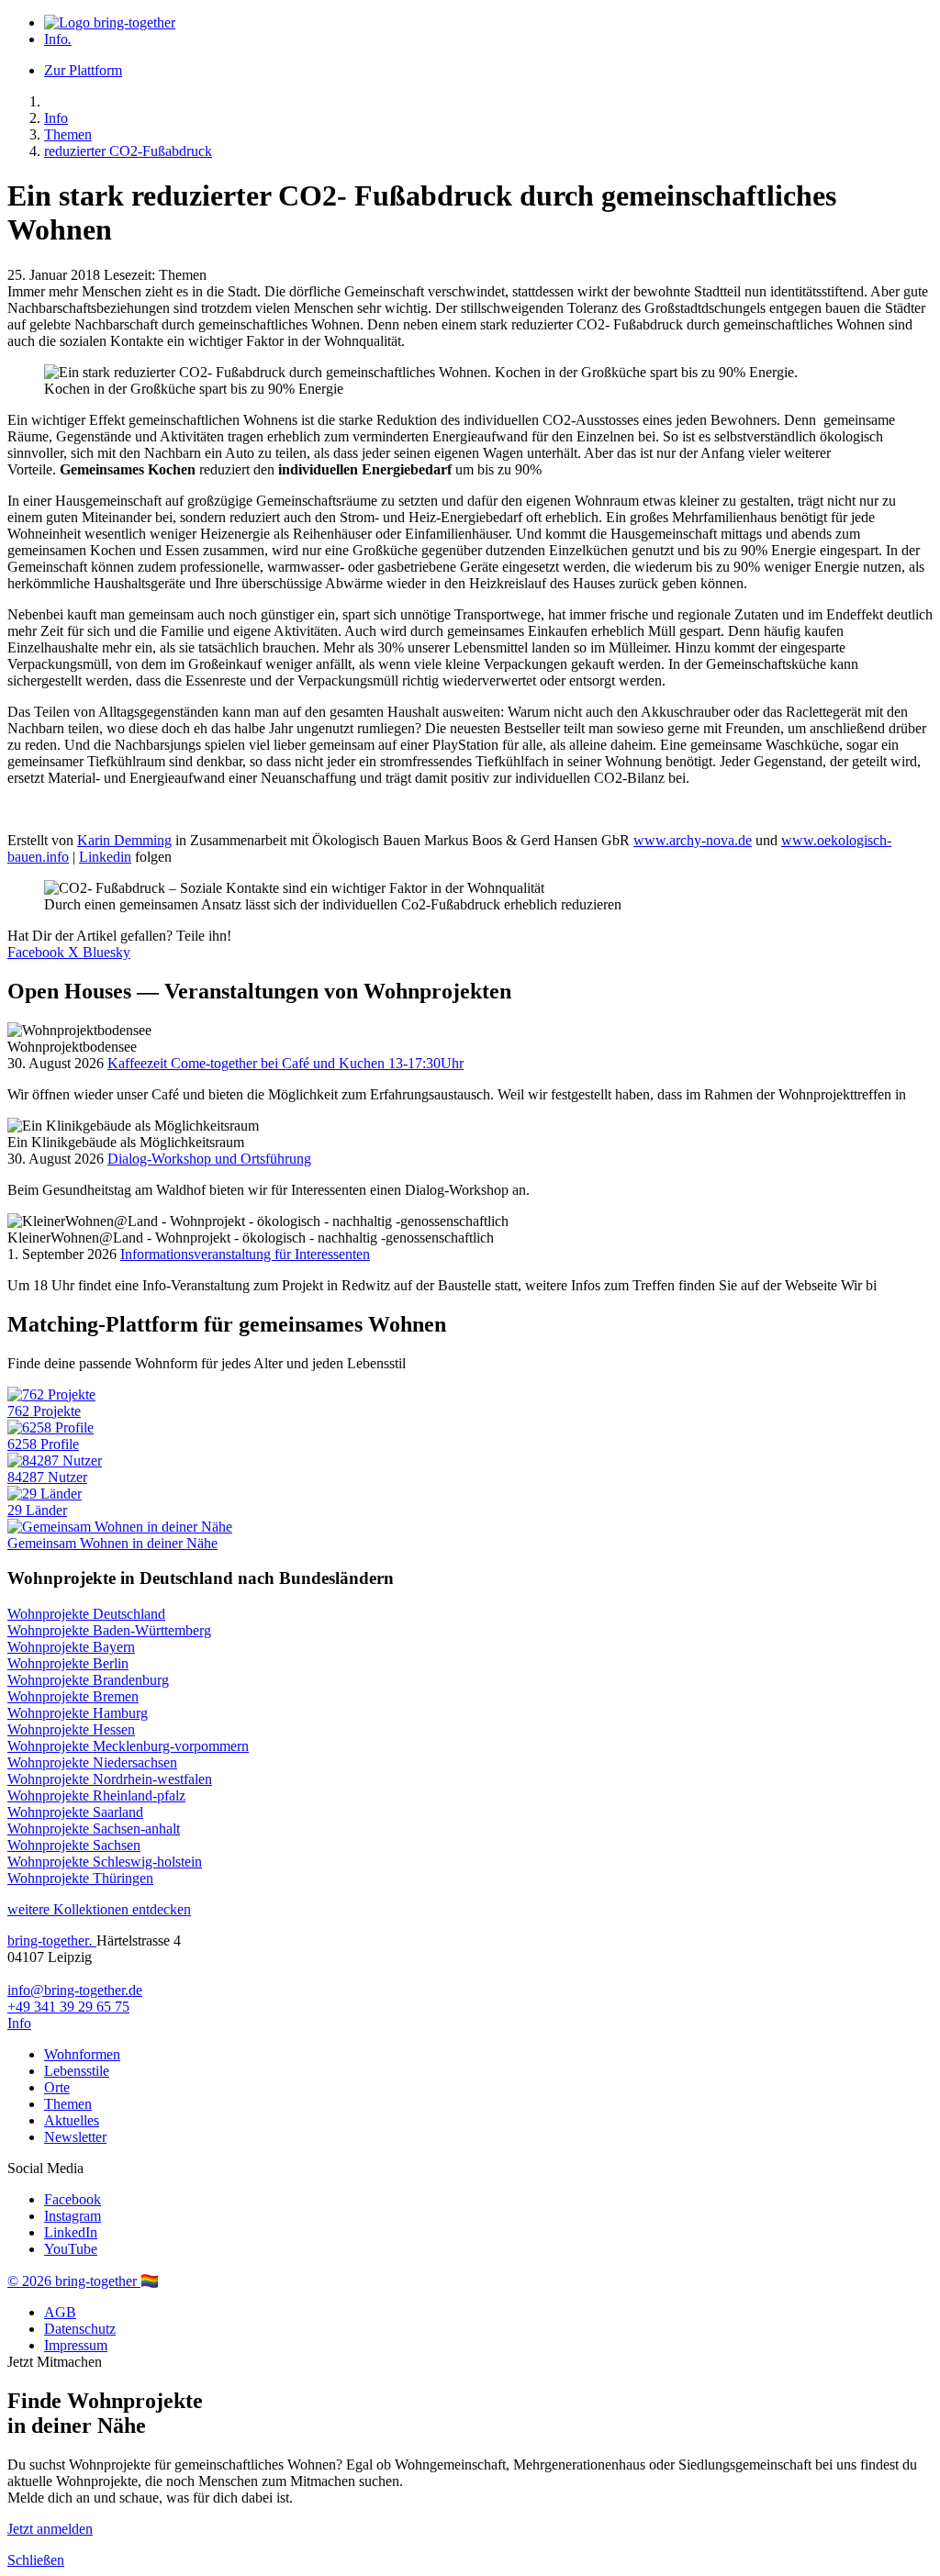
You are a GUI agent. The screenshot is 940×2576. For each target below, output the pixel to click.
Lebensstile (77, 2071)
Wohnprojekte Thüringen (80, 1878)
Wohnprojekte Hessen (71, 1729)
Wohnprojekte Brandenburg (88, 1680)
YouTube (71, 2249)
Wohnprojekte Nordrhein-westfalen (110, 1779)
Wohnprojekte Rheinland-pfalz (96, 1795)
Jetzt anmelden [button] (50, 2529)
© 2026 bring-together (74, 2281)
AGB (60, 2312)
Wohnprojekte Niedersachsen (92, 1762)
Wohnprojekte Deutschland (86, 1614)
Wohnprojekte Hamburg (78, 1713)
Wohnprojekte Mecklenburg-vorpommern (128, 1746)
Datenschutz (80, 2329)
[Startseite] (110, 22)
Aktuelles (72, 2120)
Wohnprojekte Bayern (71, 1647)
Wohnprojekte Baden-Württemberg (109, 1630)
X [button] (75, 952)
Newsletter (75, 2137)
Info (58, 39)
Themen (68, 134)
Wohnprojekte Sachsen (74, 1845)
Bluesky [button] (106, 952)
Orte (57, 2087)
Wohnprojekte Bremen (73, 1696)
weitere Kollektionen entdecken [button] (99, 1909)
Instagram (73, 2216)
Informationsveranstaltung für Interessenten (245, 1254)
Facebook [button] (38, 952)
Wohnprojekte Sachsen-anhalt (94, 1829)
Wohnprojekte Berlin (68, 1663)
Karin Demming (124, 840)
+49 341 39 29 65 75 (68, 2007)
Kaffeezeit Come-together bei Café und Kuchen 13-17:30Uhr (285, 1063)
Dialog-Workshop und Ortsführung (209, 1159)
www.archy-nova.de (693, 840)
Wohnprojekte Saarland (75, 1812)
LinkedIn (71, 2232)
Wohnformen (82, 2054)
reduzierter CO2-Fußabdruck (128, 151)
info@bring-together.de (75, 1990)
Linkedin (105, 857)
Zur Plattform (83, 70)
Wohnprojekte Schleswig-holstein (105, 1862)
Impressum (76, 2345)
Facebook (73, 2199)
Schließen (36, 2560)
